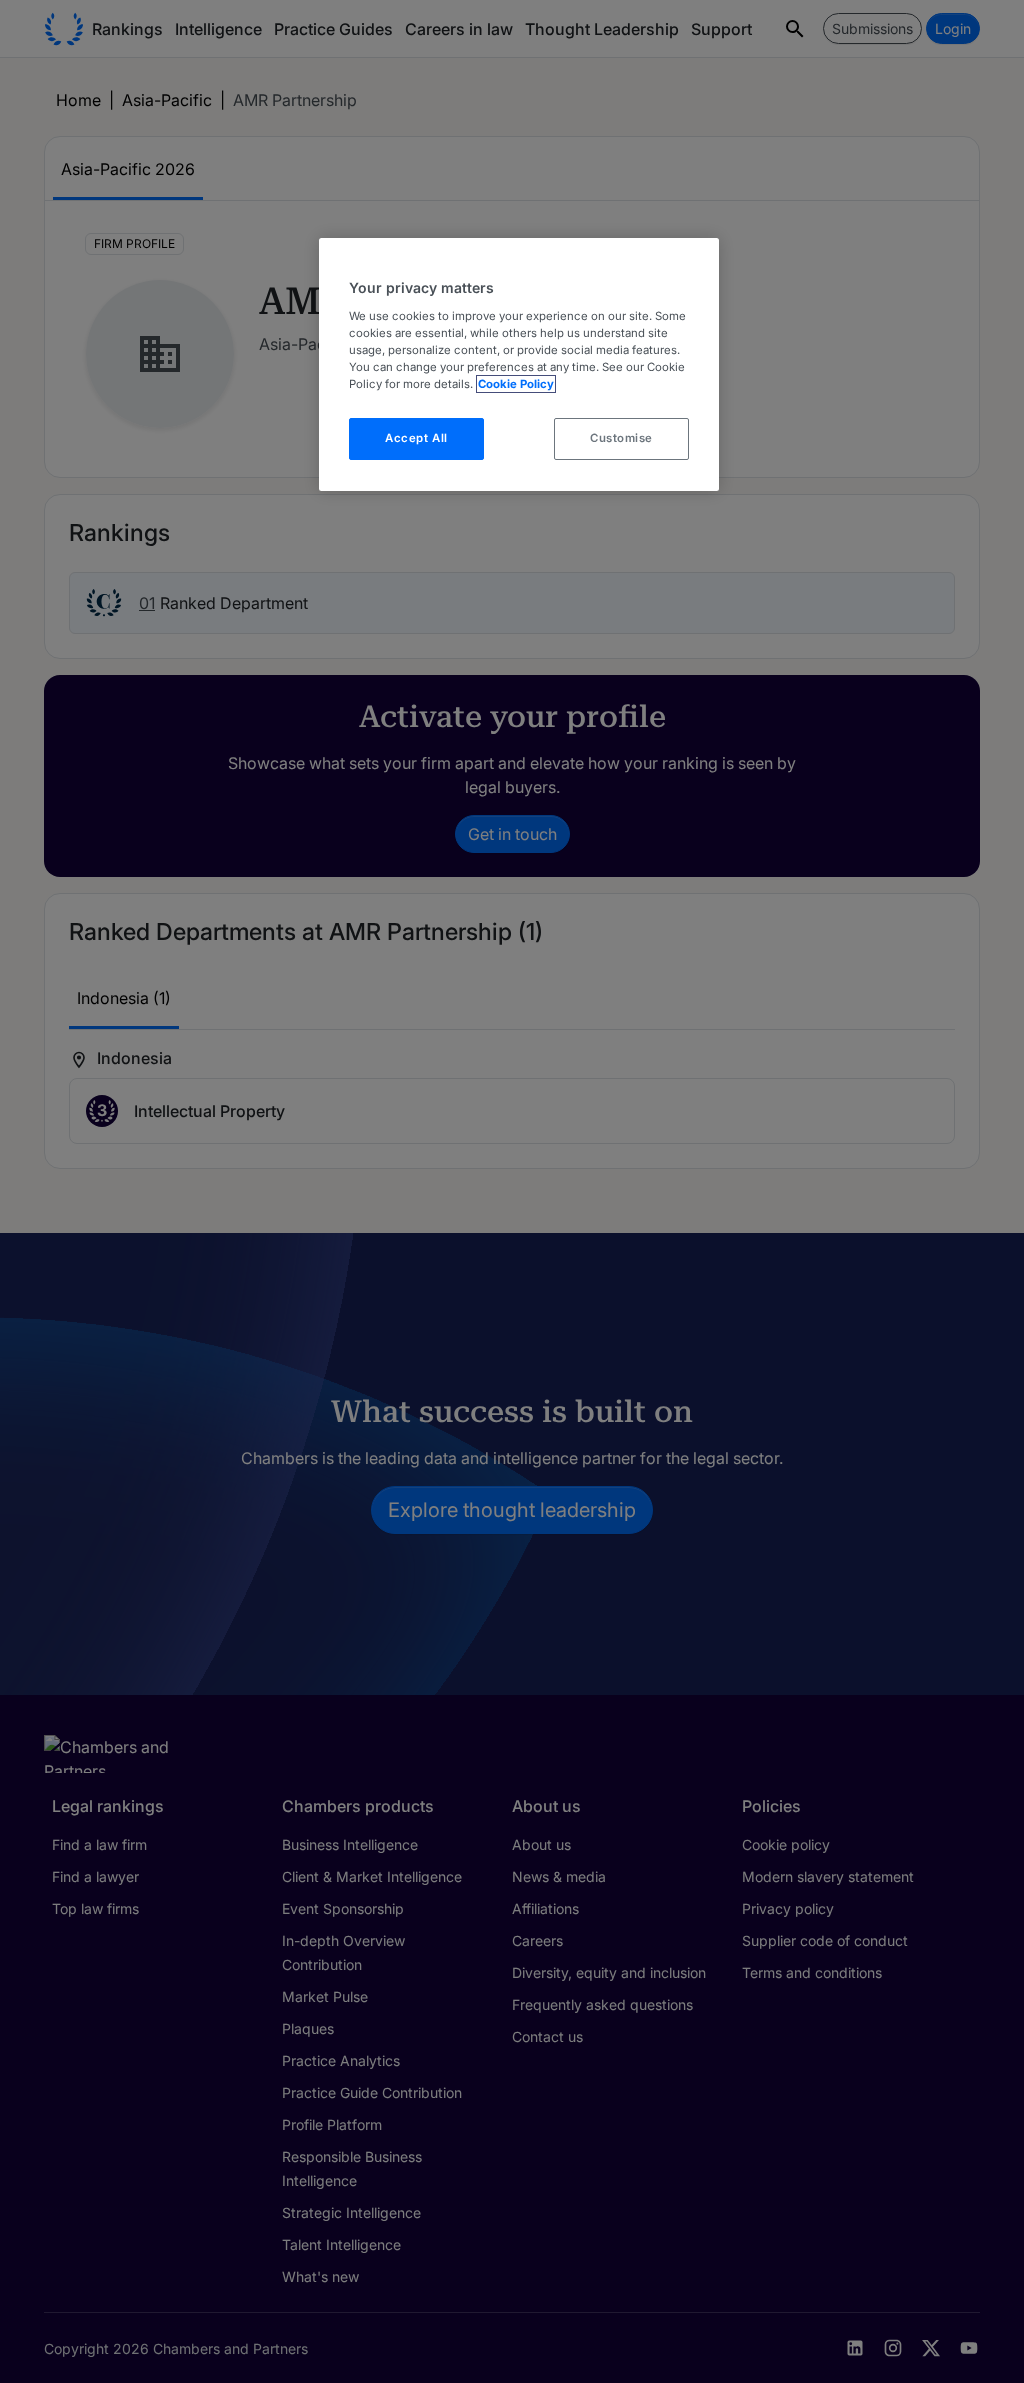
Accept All (416, 438)
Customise (621, 438)
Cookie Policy (516, 384)
